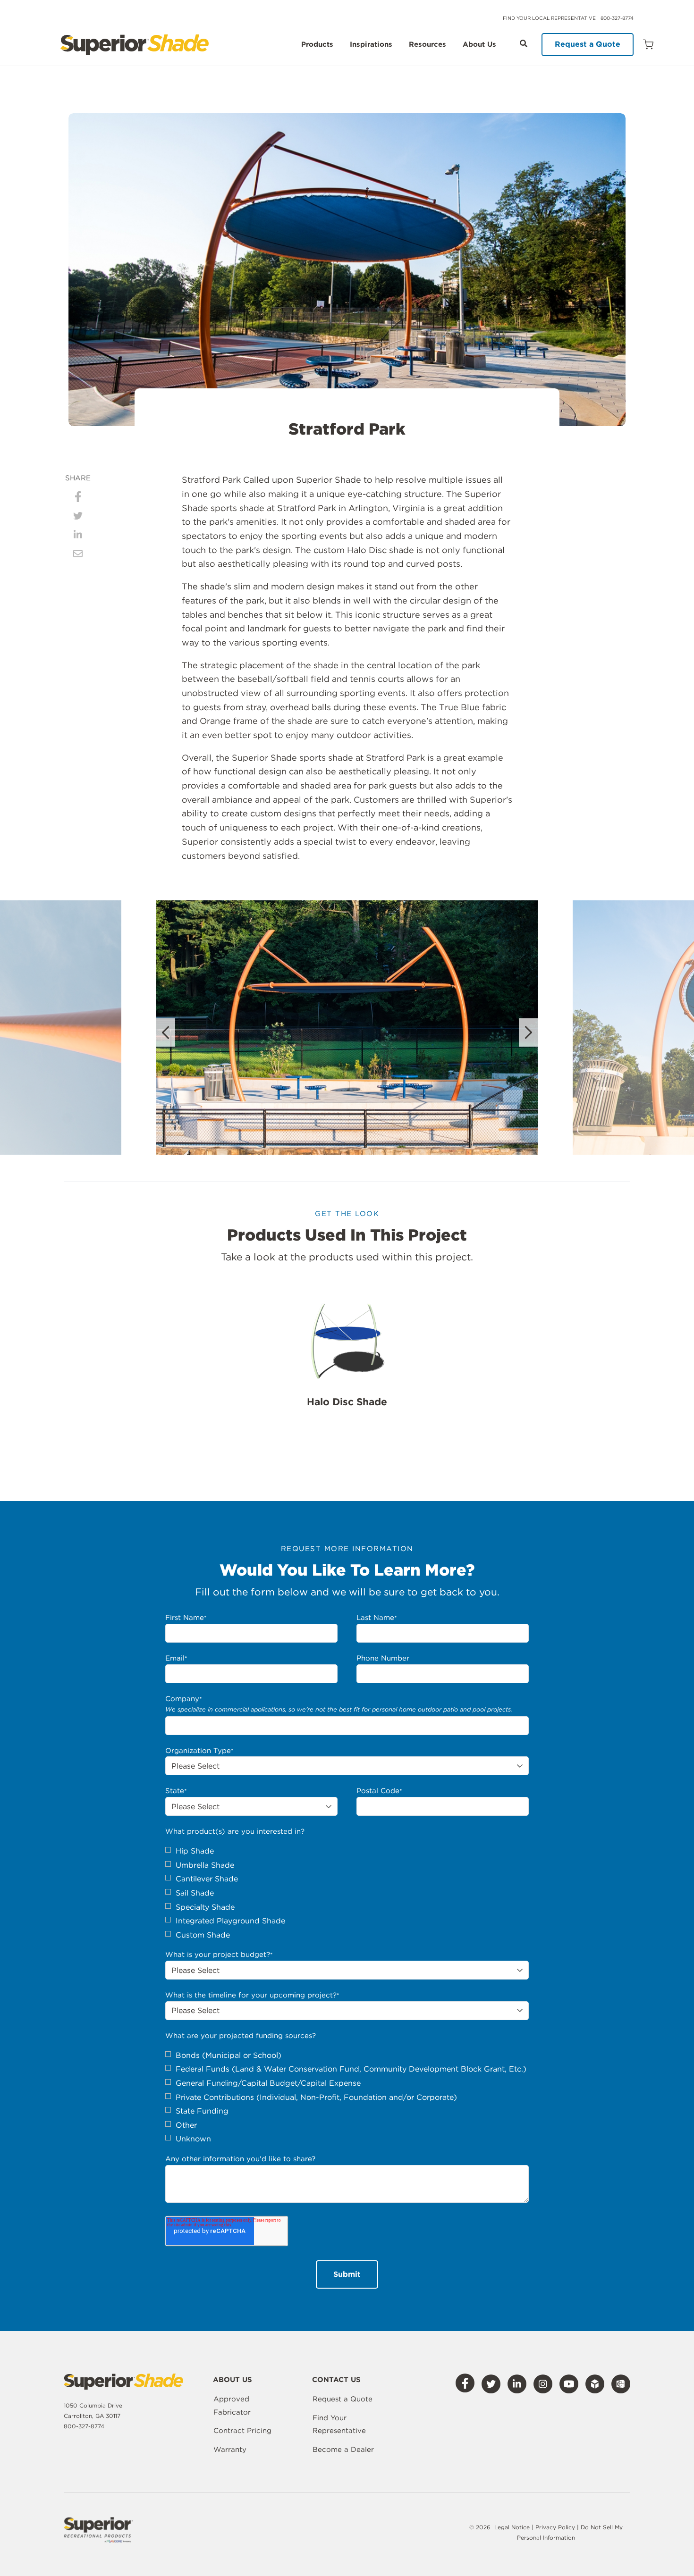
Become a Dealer (343, 2450)
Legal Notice (512, 2527)
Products (317, 45)
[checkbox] (347, 1893)
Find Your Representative (339, 2425)
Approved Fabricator (232, 2406)
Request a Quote (588, 44)
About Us (479, 45)
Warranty (230, 2450)
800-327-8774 (617, 18)
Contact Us (336, 2380)
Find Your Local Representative (549, 18)
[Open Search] (524, 43)
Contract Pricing (242, 2431)
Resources (427, 45)
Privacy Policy (556, 2527)
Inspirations (371, 45)
